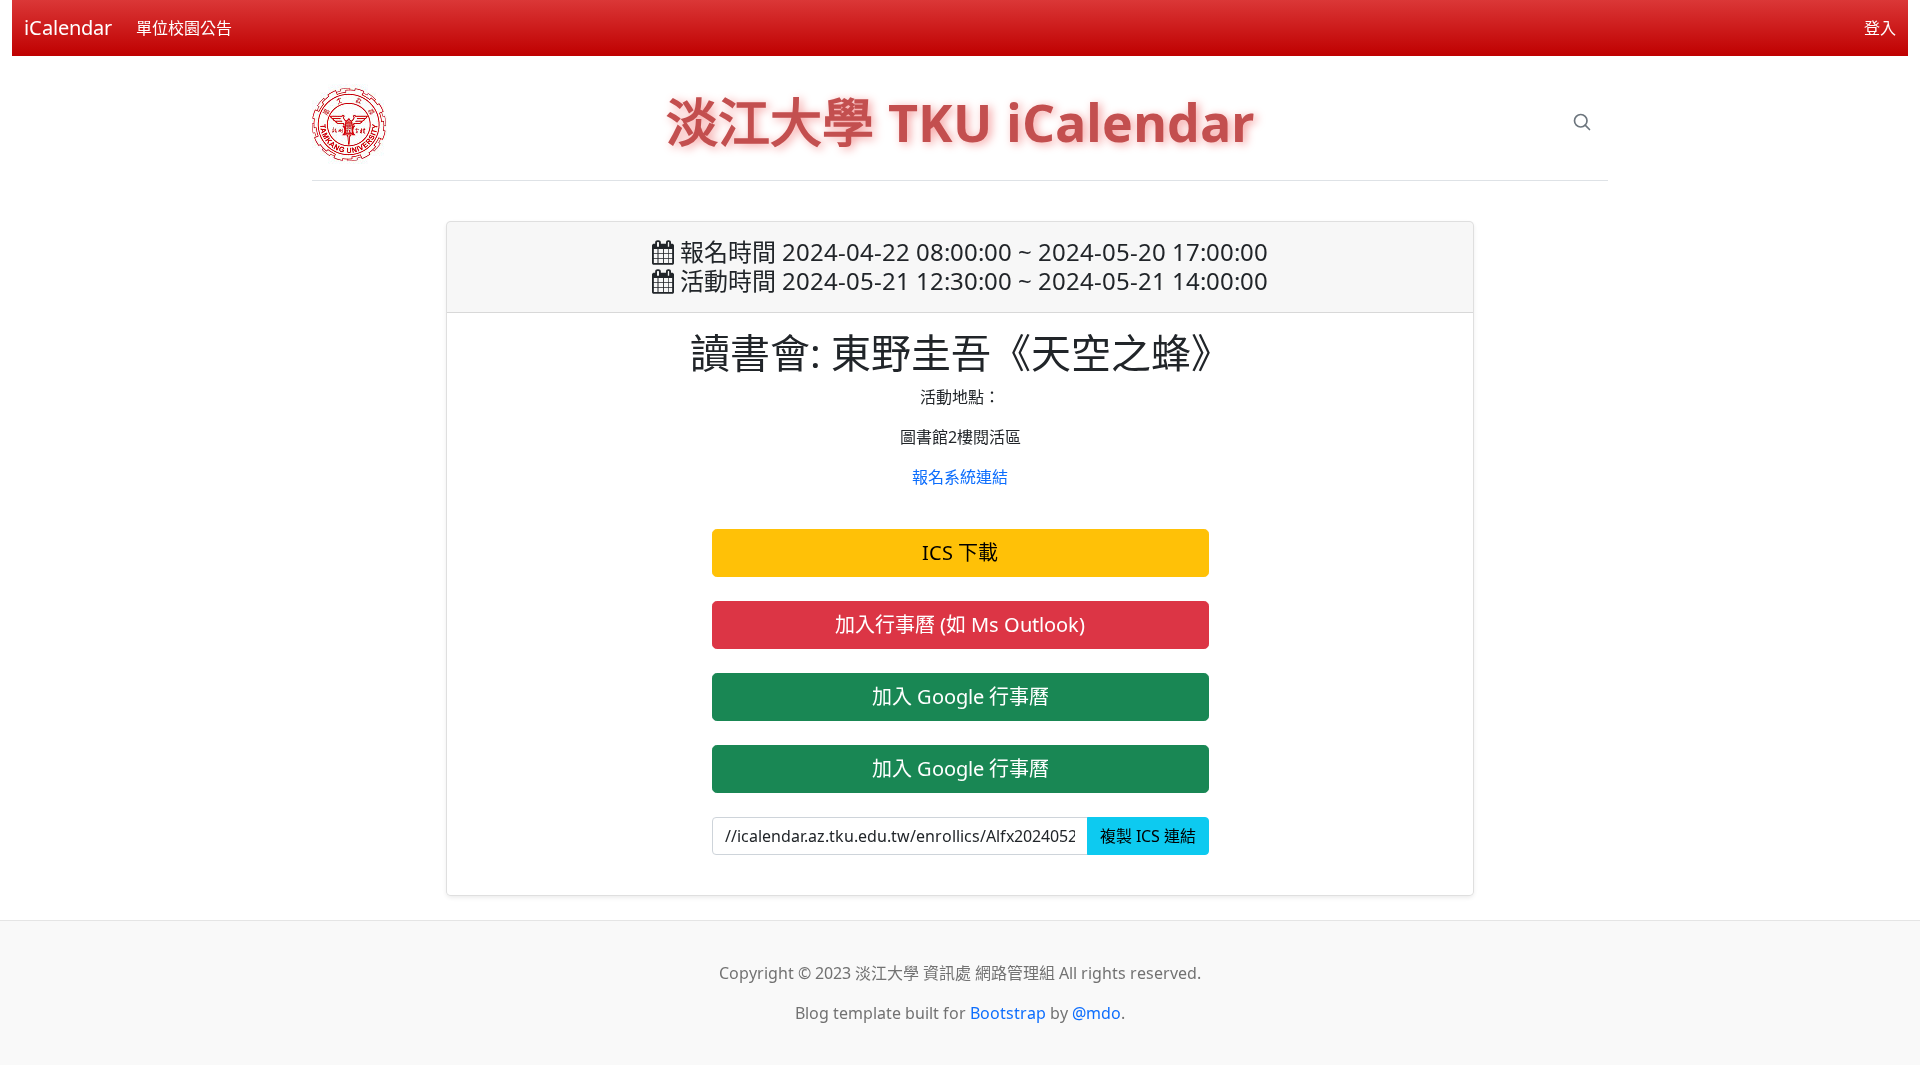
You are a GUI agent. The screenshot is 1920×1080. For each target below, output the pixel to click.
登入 (1880, 28)
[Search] (1582, 122)
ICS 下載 (960, 552)
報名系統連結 (960, 477)
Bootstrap (1008, 1013)
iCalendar (68, 27)
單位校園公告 (184, 28)
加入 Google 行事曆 (960, 696)
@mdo (1096, 1013)
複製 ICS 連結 (1148, 836)
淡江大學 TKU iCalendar (960, 121)
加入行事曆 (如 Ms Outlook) (960, 624)
